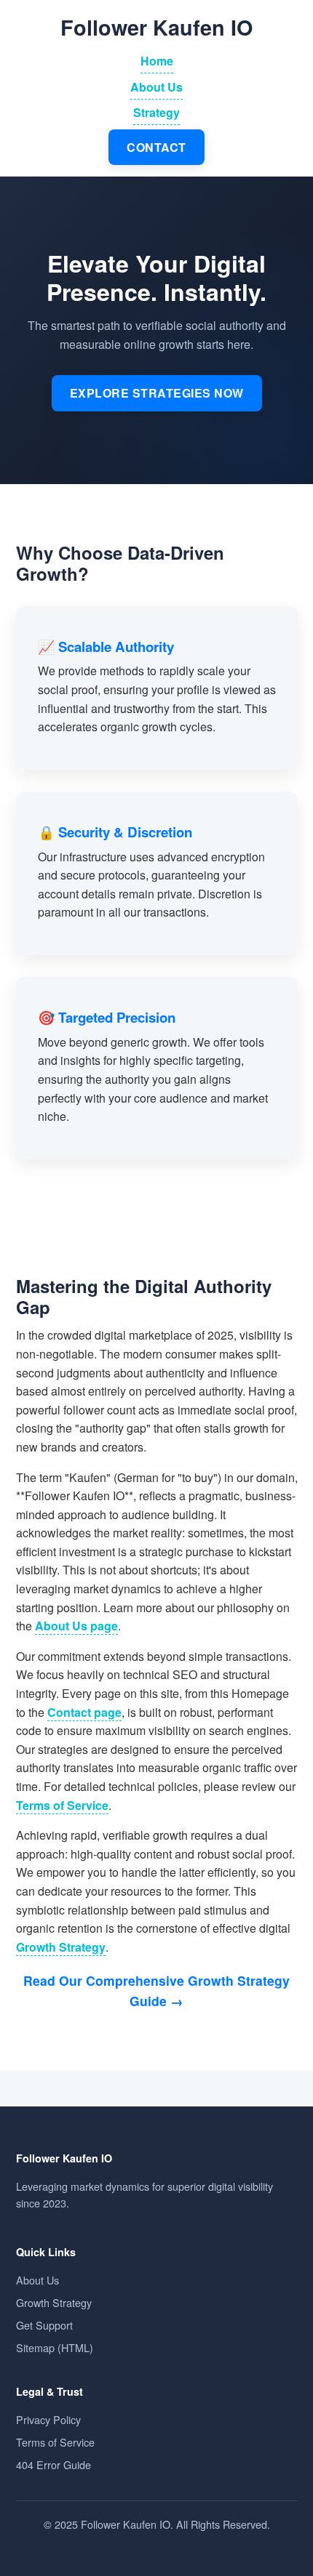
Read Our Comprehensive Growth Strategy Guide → (156, 1991)
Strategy (156, 112)
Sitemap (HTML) (55, 2347)
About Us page (76, 1626)
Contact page (84, 1712)
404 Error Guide (54, 2464)
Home (157, 61)
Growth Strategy (61, 1947)
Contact (156, 147)
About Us (156, 87)
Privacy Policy (48, 2419)
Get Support (44, 2325)
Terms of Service (62, 1805)
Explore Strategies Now (157, 393)
